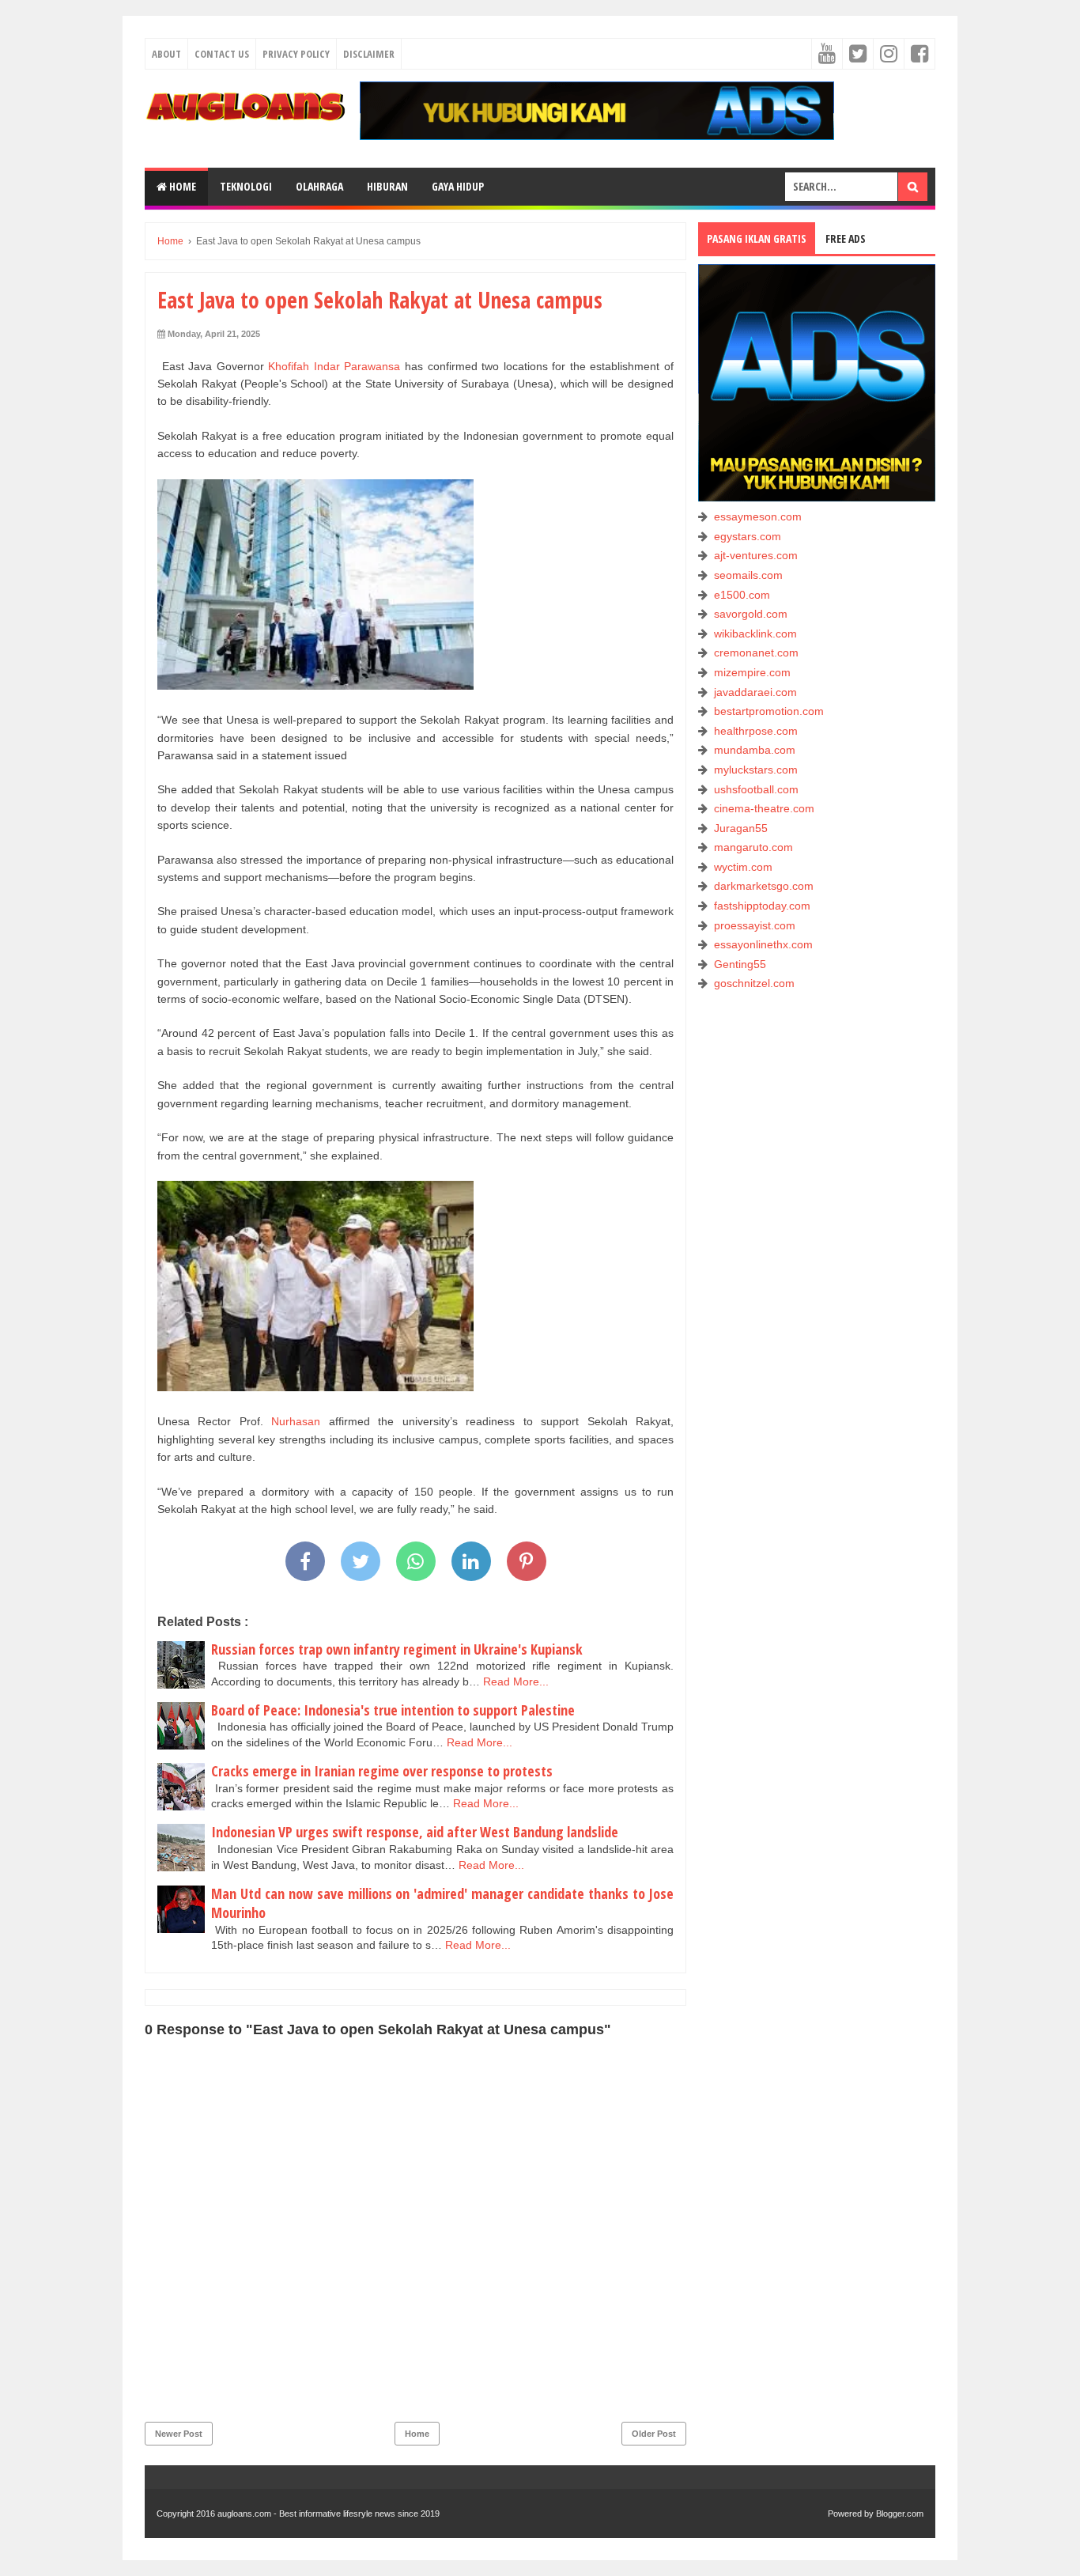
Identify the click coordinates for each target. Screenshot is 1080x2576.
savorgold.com (751, 614)
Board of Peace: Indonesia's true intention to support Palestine (393, 1710)
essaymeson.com (758, 516)
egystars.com (748, 536)
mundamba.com (755, 750)
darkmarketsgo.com (764, 886)
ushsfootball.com (756, 789)
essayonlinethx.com (763, 944)
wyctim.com (743, 867)
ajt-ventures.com (756, 555)
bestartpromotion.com (769, 711)
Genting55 (740, 964)
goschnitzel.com (754, 983)
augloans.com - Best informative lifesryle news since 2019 (329, 2514)
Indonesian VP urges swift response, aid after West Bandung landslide (415, 1832)
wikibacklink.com (755, 634)
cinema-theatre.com (764, 808)
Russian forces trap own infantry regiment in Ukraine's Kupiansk (397, 1649)
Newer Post (179, 2434)
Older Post (654, 2434)
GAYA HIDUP (458, 186)
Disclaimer (369, 54)
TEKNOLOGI (246, 186)
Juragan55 (741, 828)
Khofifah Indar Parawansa (334, 366)
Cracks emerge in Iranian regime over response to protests (382, 1771)
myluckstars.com (756, 770)
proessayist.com (755, 925)
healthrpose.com (756, 731)
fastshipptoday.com (762, 906)
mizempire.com (752, 672)
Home (181, 186)
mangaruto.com (753, 847)
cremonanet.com (756, 653)
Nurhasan (296, 1421)
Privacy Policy (296, 54)
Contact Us (222, 54)
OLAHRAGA (319, 186)
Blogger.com (900, 2514)
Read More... (516, 1681)
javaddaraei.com (755, 692)
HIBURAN (387, 186)
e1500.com (742, 595)
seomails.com (748, 575)
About (166, 54)
